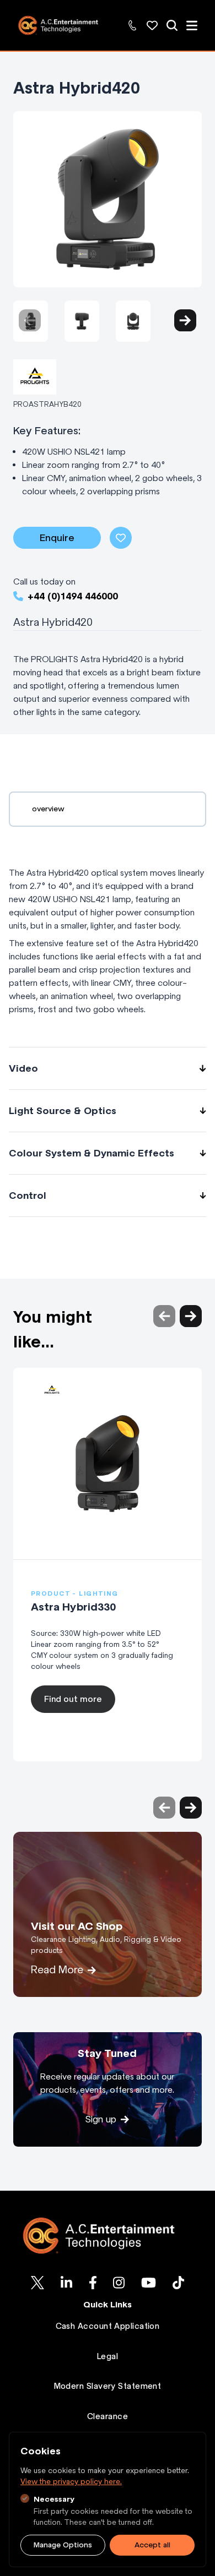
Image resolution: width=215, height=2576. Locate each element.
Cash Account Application (108, 2326)
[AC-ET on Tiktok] (178, 2283)
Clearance (108, 2416)
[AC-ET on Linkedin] (66, 2283)
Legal (108, 2356)
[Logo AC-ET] (108, 2236)
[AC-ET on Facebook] (93, 2283)
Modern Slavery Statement (108, 2386)
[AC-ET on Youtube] (149, 2283)
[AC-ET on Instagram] (119, 2283)
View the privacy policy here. (71, 2482)
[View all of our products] (172, 25)
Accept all (152, 2545)
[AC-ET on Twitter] (37, 2283)
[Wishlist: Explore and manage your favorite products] (152, 25)
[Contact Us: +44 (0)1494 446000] (132, 25)
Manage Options (63, 2545)
